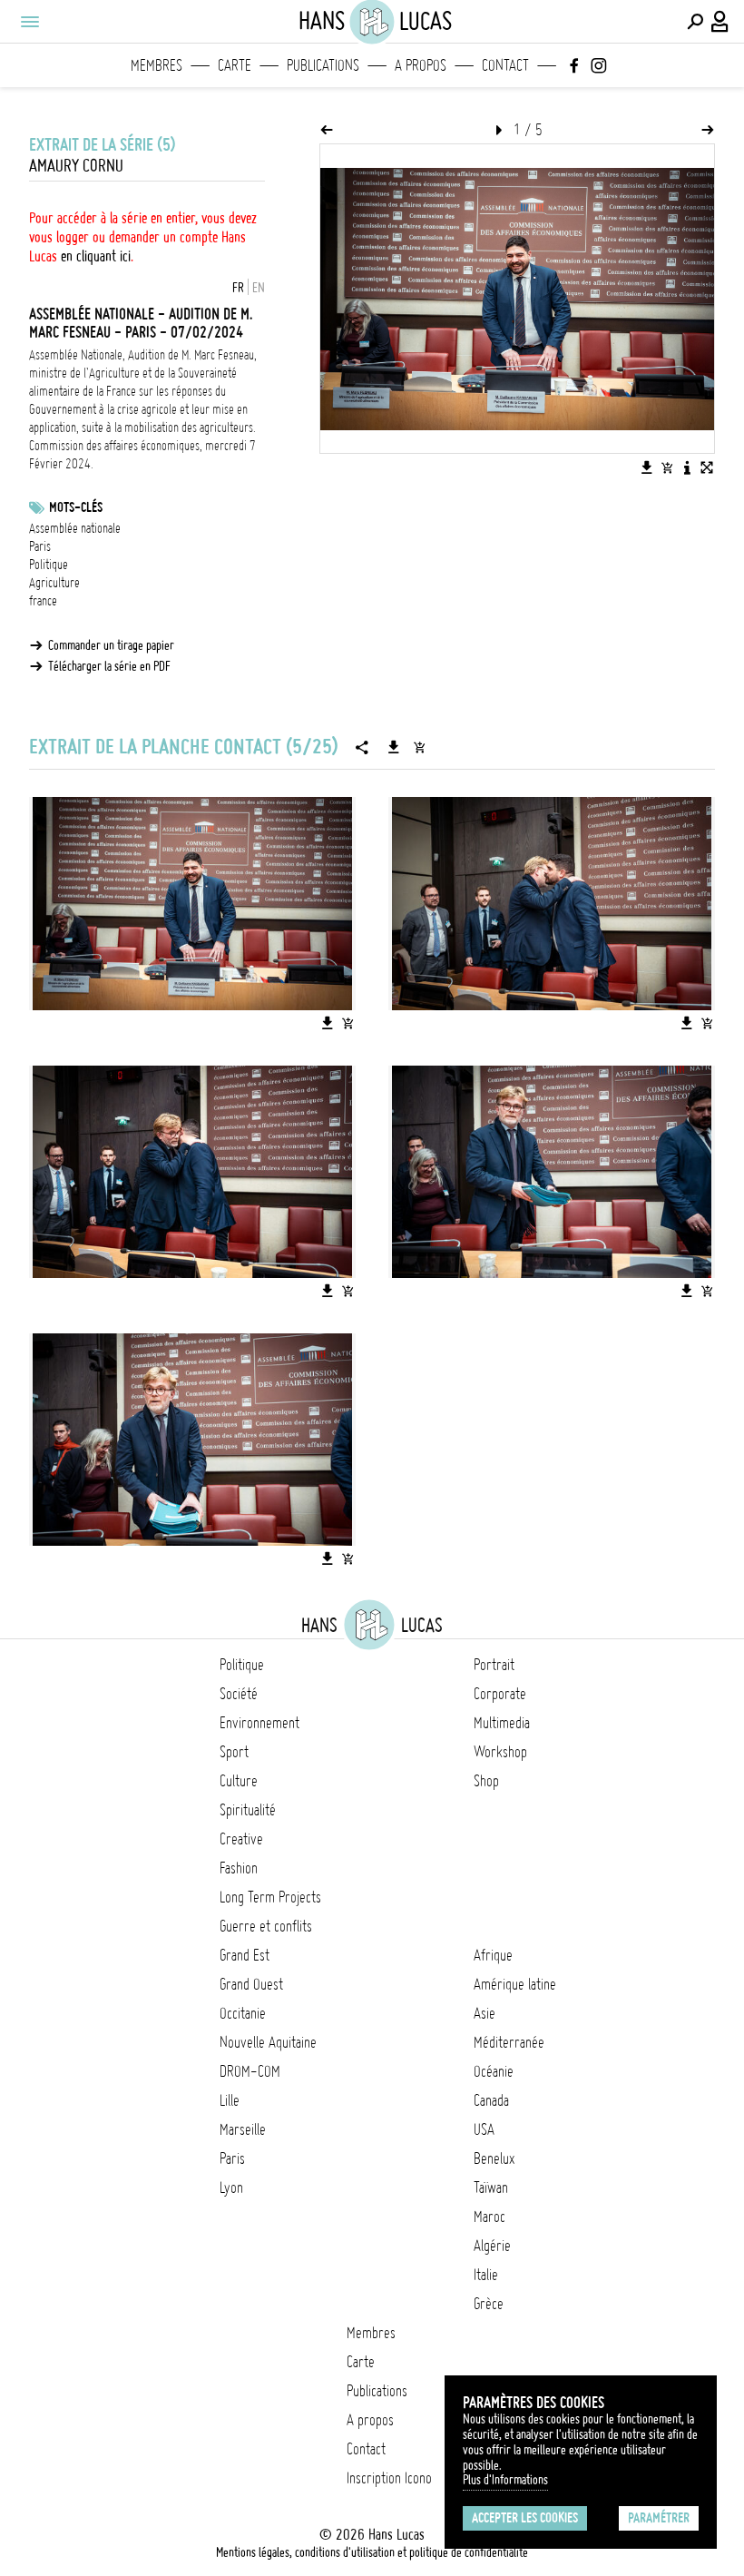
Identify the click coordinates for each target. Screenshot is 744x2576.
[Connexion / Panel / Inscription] (720, 22)
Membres (157, 65)
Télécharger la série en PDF (109, 666)
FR (238, 288)
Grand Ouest (251, 1984)
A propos (421, 65)
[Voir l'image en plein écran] (707, 467)
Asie (485, 2013)
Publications (323, 65)
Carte (235, 65)
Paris (40, 546)
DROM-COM (250, 2071)
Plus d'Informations (505, 2480)
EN (259, 288)
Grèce (489, 2304)
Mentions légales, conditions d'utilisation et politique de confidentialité (372, 2552)
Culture (239, 1781)
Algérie (492, 2246)
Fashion (239, 1868)
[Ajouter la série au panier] (419, 747)
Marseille (243, 2129)
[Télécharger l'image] (647, 467)
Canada (491, 2100)
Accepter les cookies (525, 2518)
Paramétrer (659, 2518)
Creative (241, 1839)
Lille (230, 2100)
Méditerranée (509, 2042)
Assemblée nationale (75, 528)
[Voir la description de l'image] (687, 467)
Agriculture (54, 583)
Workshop (500, 1752)
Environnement (259, 1723)
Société (239, 1694)
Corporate (500, 1694)
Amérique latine (515, 1984)
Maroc (489, 2217)
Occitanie (243, 2013)
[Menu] (29, 22)
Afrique (493, 1955)
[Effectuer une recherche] (695, 22)
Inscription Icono (389, 2478)
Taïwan (491, 2188)
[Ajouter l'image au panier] (667, 467)
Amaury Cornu (76, 166)
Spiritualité (248, 1810)
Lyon (231, 2188)
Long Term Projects (270, 1897)
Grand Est (245, 1955)
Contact (505, 65)
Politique (49, 565)
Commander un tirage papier (111, 645)
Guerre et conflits (266, 1926)
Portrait (494, 1665)
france (43, 601)
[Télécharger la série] (394, 747)
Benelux (494, 2158)
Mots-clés (76, 507)
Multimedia (502, 1723)
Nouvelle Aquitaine (268, 2042)
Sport (234, 1752)
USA (484, 2129)
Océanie (494, 2071)
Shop (486, 1781)
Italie (486, 2275)
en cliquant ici (96, 256)
